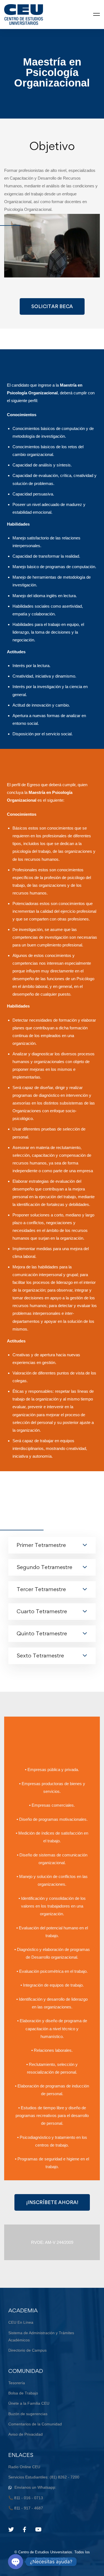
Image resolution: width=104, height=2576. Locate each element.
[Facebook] (25, 2530)
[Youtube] (38, 2530)
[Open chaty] (16, 2562)
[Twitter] (11, 2530)
